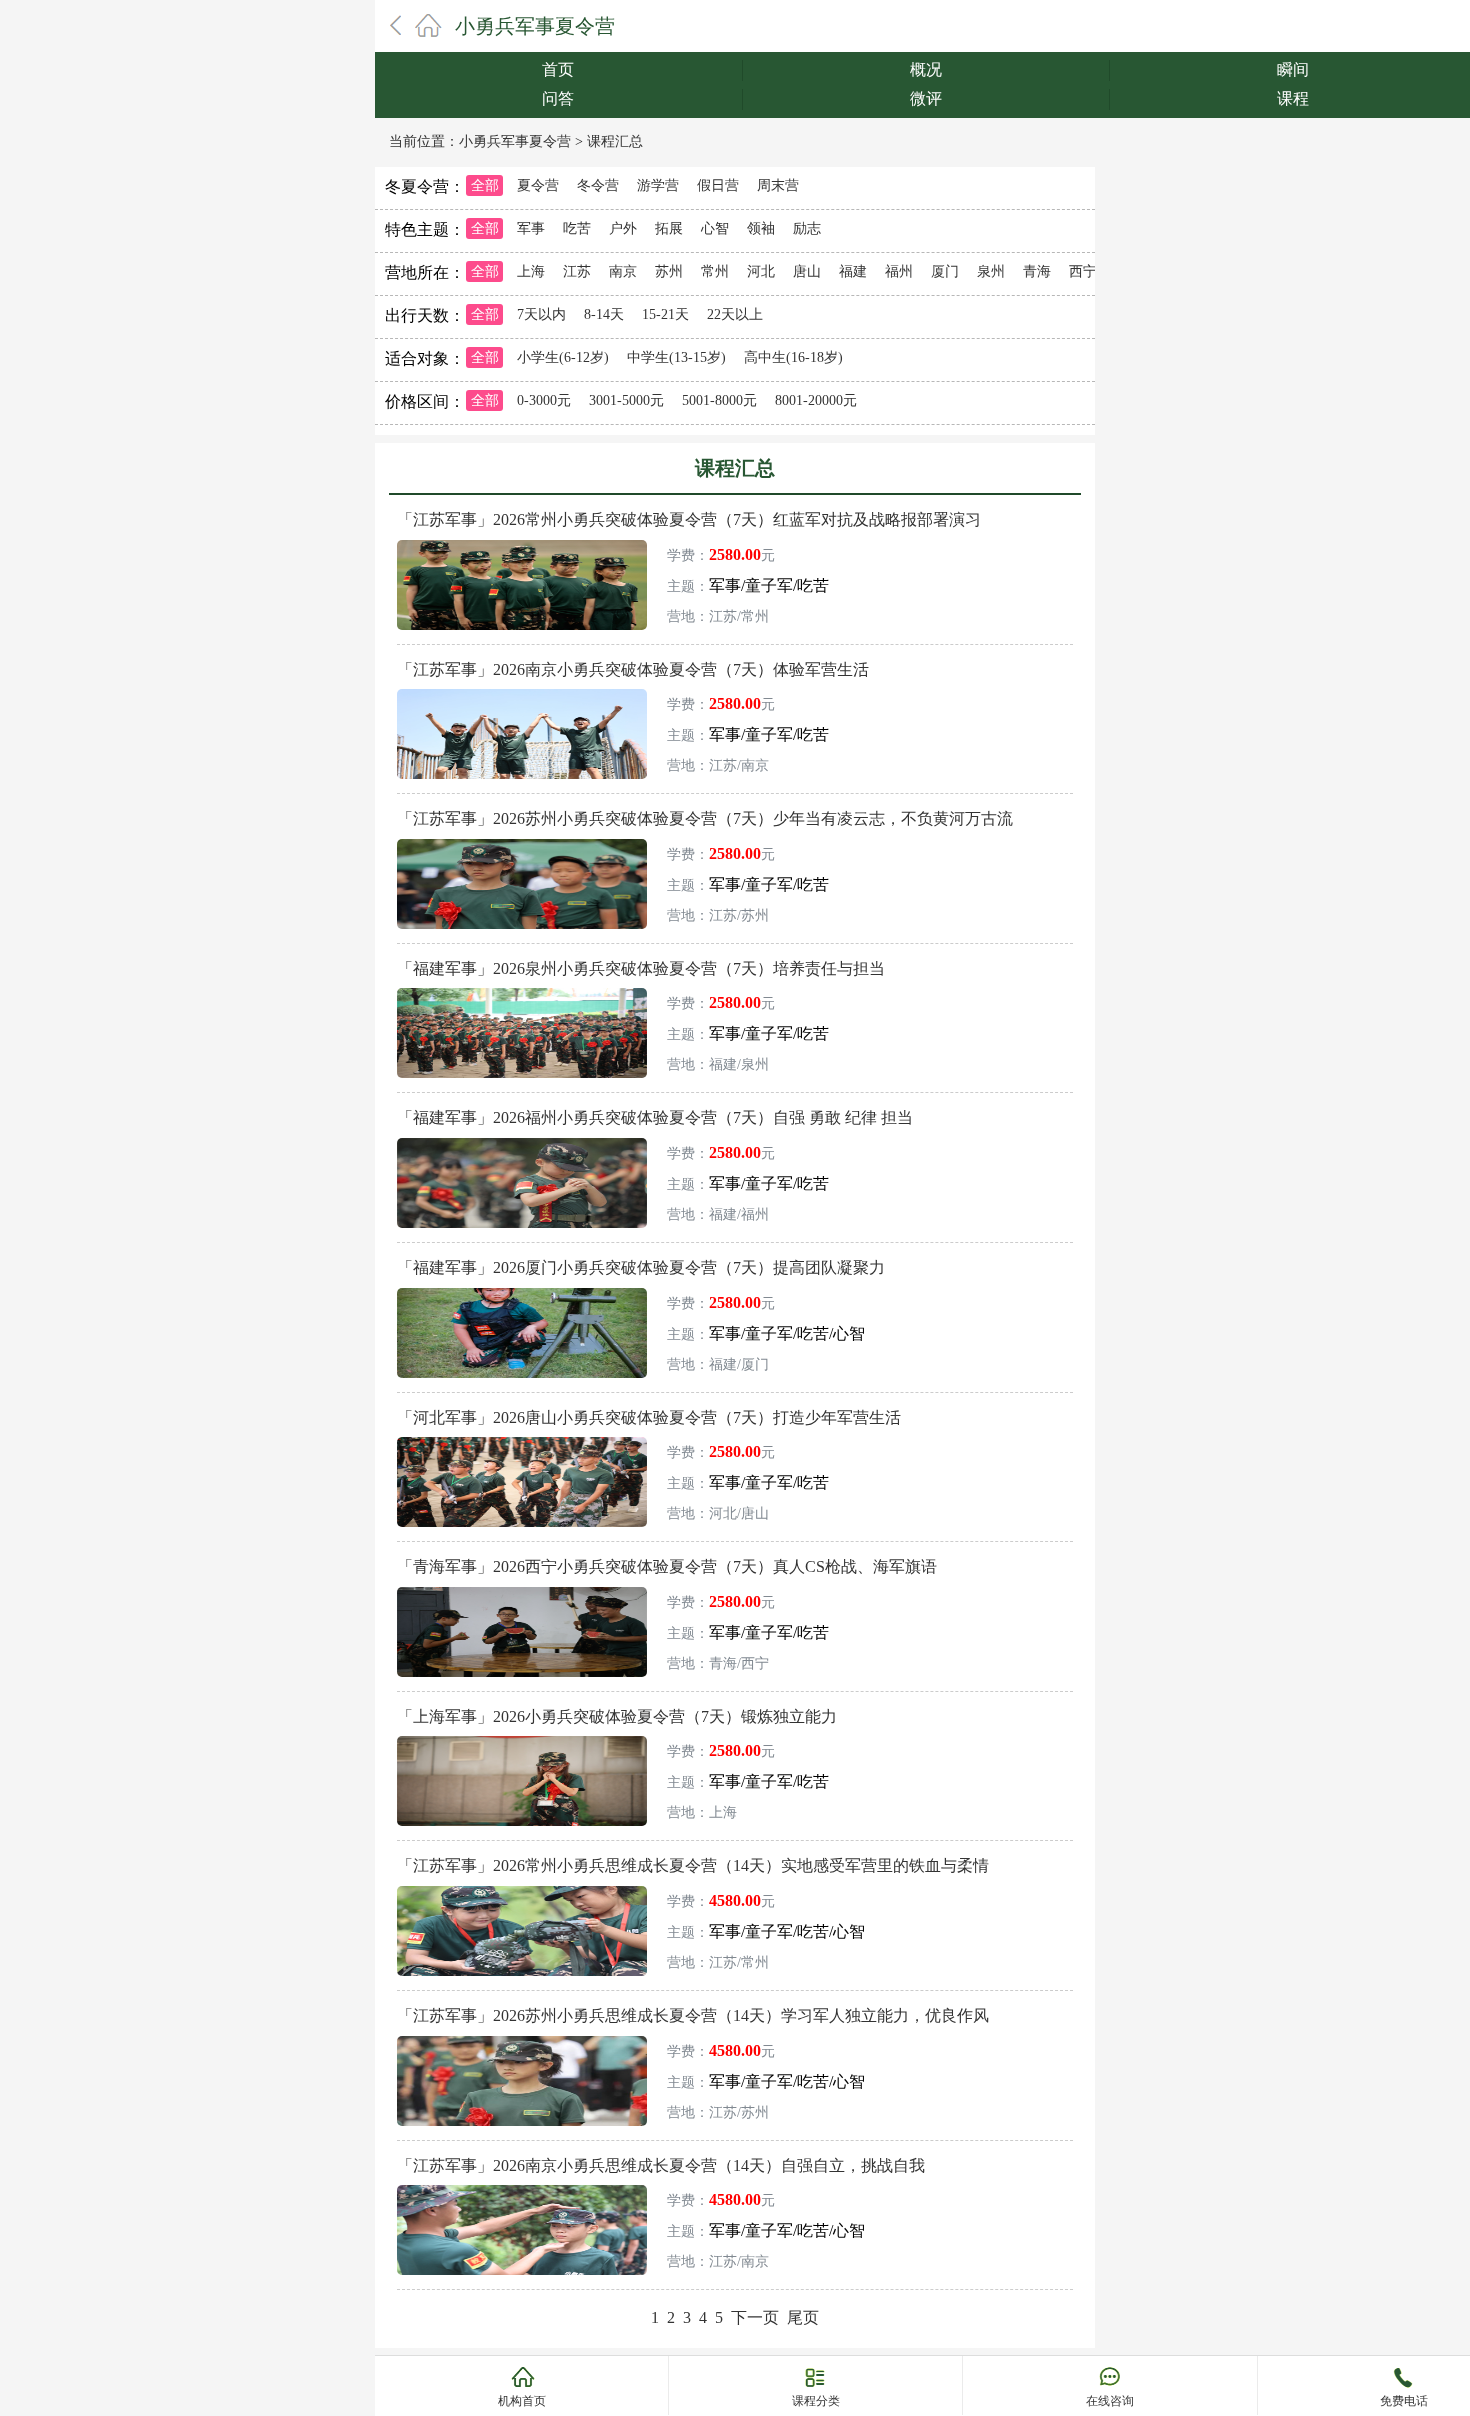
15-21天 (665, 314)
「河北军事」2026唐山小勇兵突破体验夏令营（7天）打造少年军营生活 (649, 1417)
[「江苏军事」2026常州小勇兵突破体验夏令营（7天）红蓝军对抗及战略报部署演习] (522, 547)
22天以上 (735, 314)
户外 (623, 228)
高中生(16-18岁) (793, 357)
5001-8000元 (719, 400)
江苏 (577, 271)
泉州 (991, 271)
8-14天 (604, 314)
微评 (926, 98)
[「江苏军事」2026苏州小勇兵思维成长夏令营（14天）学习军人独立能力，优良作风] (522, 2043)
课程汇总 (615, 141)
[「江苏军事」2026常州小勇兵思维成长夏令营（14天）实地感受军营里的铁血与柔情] (522, 1893)
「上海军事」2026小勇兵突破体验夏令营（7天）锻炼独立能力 (617, 1716)
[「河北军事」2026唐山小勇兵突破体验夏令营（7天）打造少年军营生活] (522, 1444)
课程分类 (816, 2401)
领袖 (761, 228)
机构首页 (522, 2401)
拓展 (669, 228)
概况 (926, 69)
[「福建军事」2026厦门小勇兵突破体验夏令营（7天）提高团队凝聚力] (522, 1295)
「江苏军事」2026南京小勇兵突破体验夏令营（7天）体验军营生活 (633, 669)
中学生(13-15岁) (676, 357)
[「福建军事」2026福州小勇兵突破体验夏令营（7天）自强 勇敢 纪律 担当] (522, 1145)
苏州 (669, 271)
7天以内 (541, 314)
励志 (807, 228)
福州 (899, 271)
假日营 (718, 185)
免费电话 (1404, 2401)
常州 (715, 271)
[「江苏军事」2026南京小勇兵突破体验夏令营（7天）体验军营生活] (522, 696)
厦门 (945, 271)
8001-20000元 (816, 400)
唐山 (807, 271)
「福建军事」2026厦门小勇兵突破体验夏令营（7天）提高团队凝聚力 (641, 1267)
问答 (558, 98)
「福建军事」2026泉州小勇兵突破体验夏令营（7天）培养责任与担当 (641, 968)
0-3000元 (544, 400)
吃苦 (577, 228)
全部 (485, 185)
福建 (853, 271)
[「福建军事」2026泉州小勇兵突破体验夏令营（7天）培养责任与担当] (522, 995)
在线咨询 (1110, 2401)
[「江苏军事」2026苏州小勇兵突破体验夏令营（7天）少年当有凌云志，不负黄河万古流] (522, 846)
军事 (531, 228)
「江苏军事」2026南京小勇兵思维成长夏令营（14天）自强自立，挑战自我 (661, 2165)
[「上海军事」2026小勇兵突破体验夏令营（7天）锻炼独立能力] (522, 1743)
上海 (531, 271)
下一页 (755, 2317)
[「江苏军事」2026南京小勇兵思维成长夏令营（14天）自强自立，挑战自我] (522, 2192)
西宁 (1083, 271)
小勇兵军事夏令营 (535, 26)
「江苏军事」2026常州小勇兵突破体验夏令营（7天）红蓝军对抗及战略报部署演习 (689, 519)
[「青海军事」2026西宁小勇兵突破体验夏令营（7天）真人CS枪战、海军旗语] (522, 1594)
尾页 (803, 2317)
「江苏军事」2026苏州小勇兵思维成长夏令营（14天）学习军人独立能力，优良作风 (693, 2015)
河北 (761, 271)
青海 (1037, 271)
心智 (715, 228)
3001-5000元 (626, 400)
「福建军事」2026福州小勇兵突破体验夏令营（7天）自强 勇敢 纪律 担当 (655, 1117)
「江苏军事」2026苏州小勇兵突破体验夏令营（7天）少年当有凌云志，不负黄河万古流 (705, 818)
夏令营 (538, 185)
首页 (558, 69)
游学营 (658, 185)
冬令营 (598, 185)
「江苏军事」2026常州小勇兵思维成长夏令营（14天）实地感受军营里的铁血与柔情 (693, 1865)
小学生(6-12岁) (563, 357)
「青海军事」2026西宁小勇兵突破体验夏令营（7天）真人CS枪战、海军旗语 (667, 1566)
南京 (623, 271)
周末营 (778, 185)
